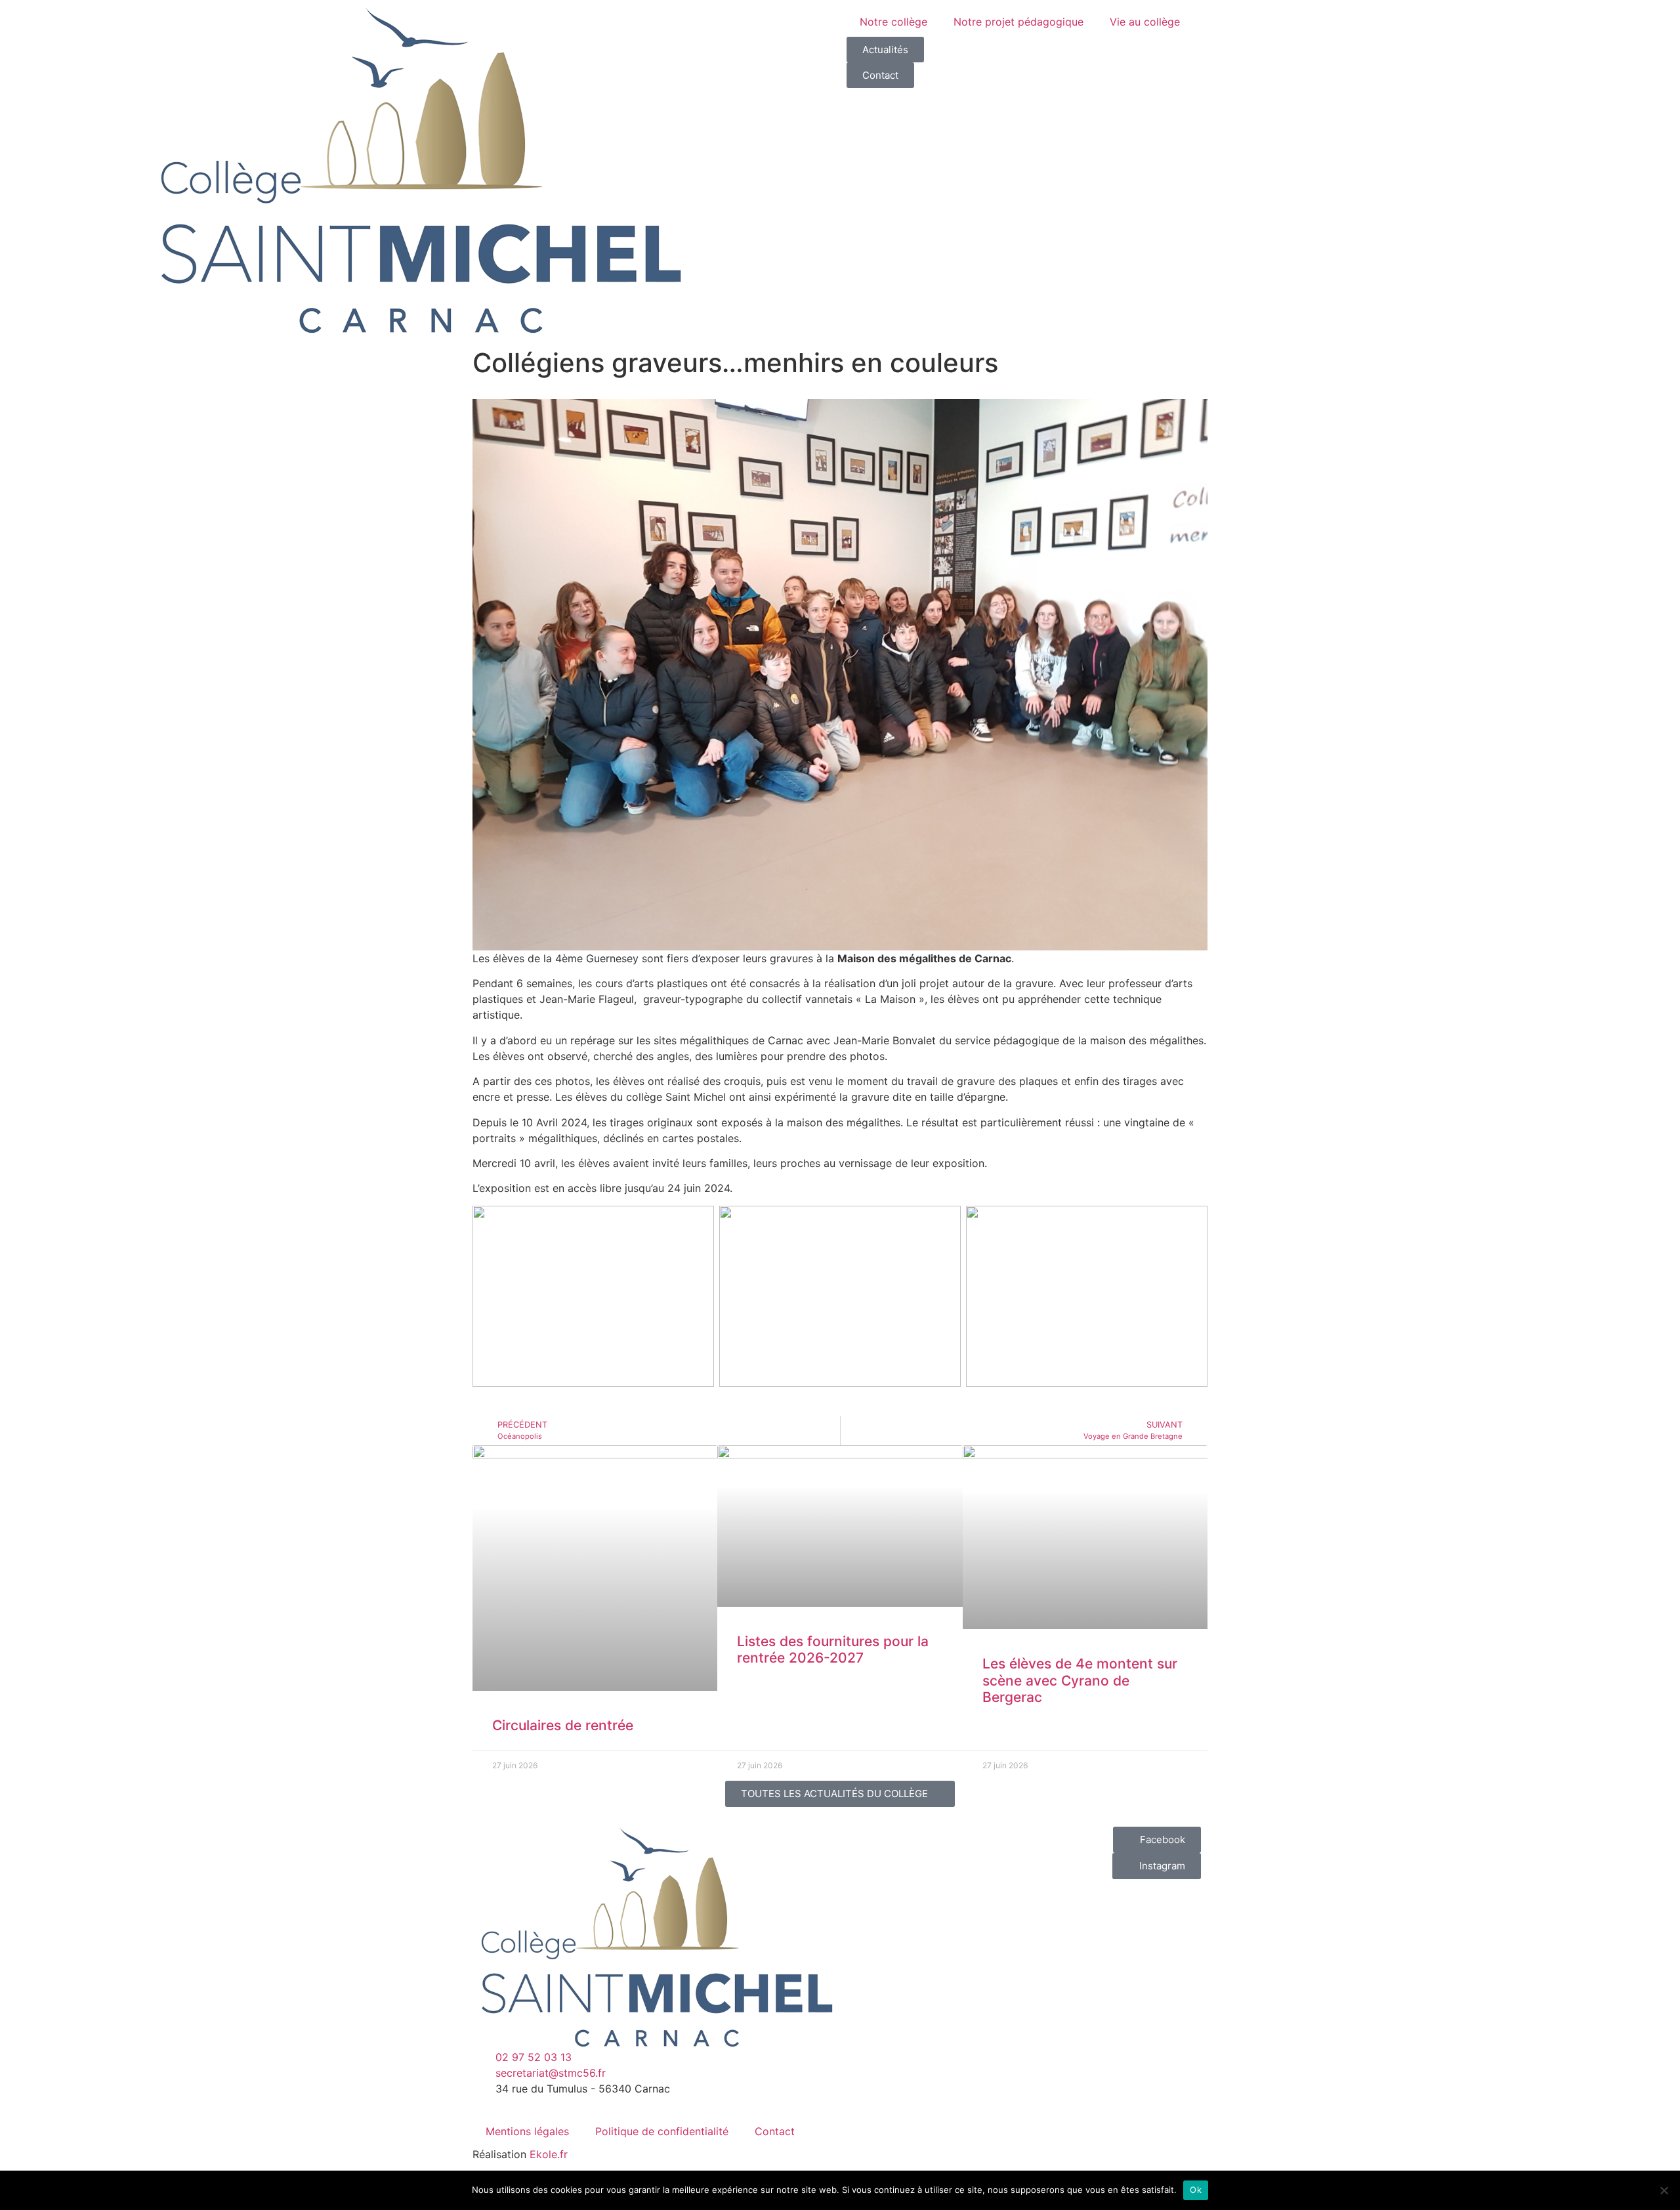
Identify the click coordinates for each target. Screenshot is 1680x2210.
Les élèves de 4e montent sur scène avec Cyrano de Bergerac (1080, 1680)
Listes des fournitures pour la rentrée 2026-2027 (833, 1649)
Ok (1196, 2190)
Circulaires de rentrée (563, 1725)
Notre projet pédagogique (1018, 22)
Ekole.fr (549, 2154)
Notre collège (893, 22)
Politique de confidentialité (662, 2131)
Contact (775, 2131)
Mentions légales (527, 2131)
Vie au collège (1145, 22)
